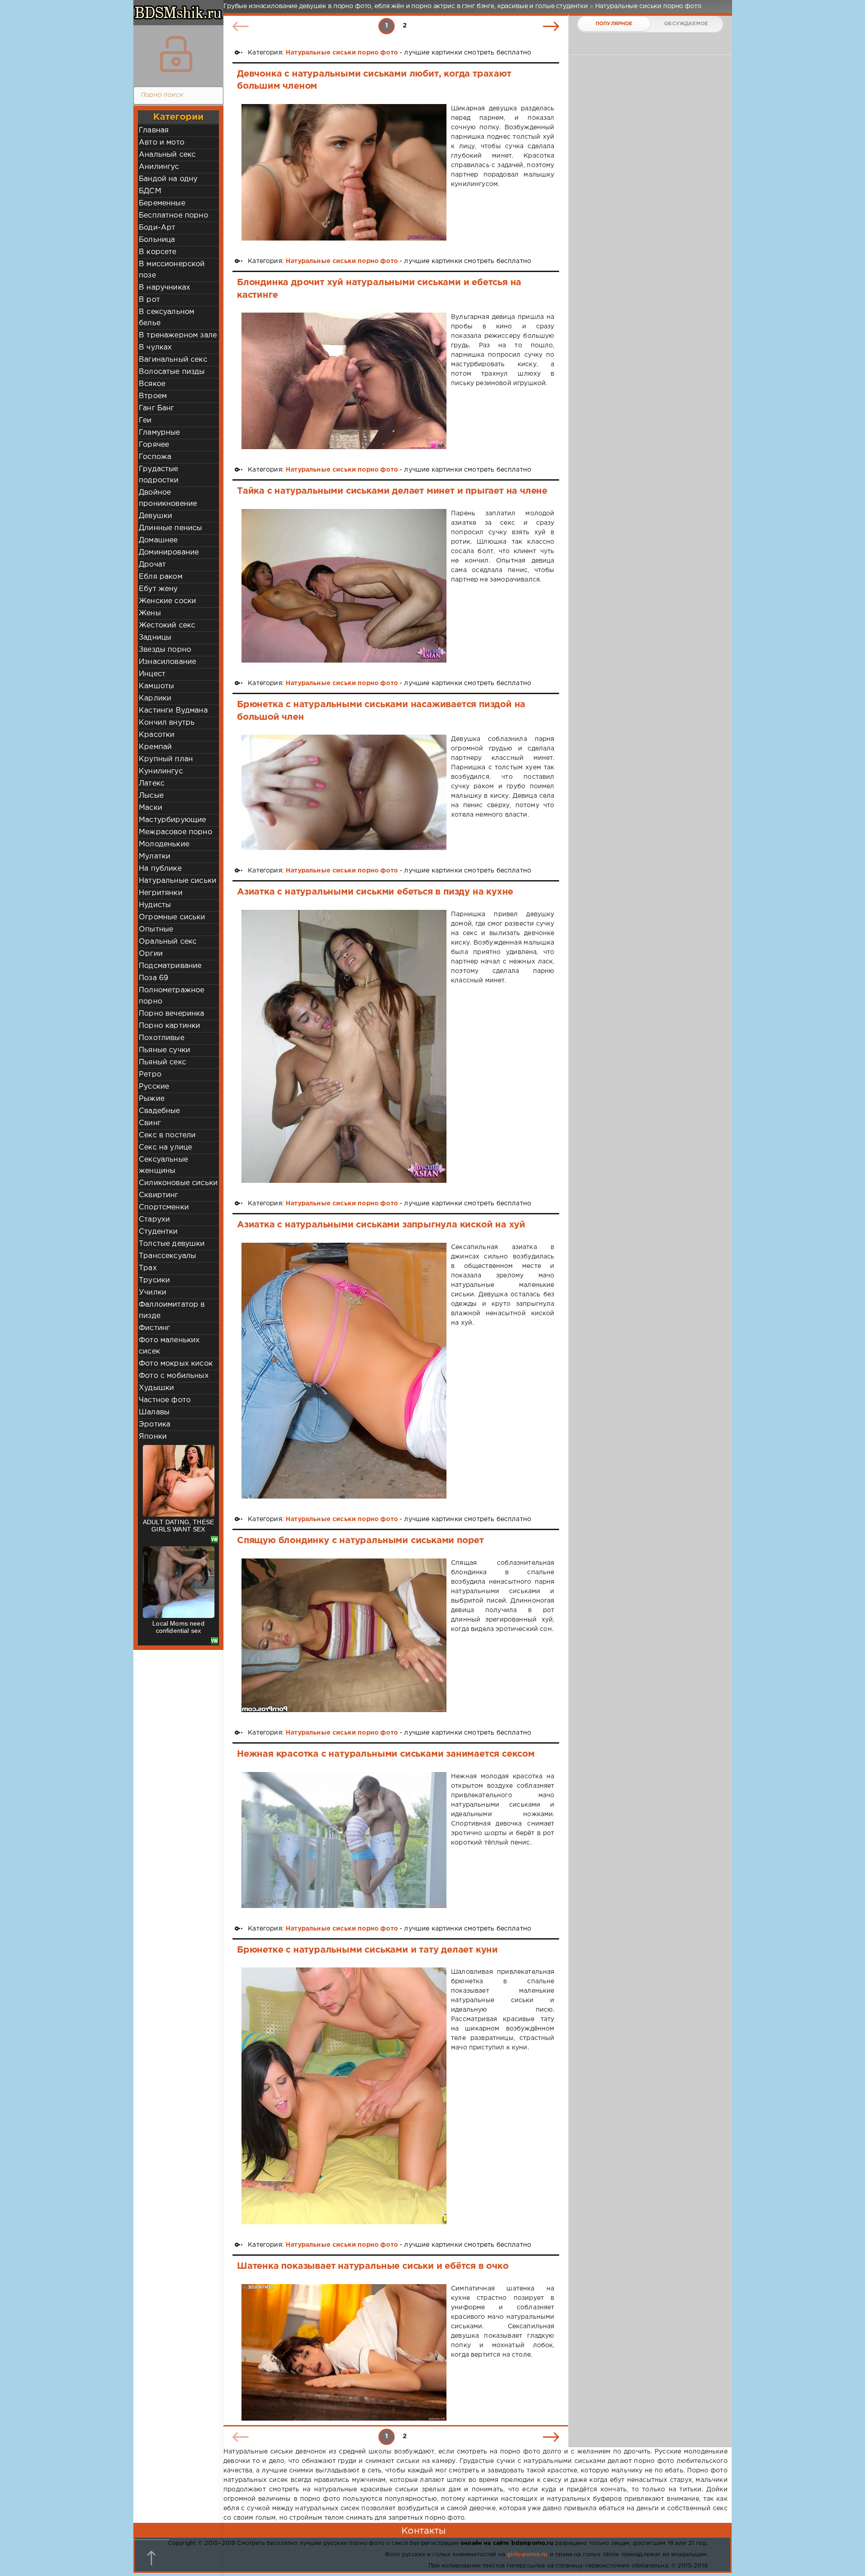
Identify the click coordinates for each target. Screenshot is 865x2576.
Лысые (151, 796)
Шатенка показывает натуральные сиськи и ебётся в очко (373, 2266)
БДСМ (150, 191)
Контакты (423, 2531)
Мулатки (155, 856)
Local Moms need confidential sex (178, 1627)
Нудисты (155, 905)
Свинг (150, 1123)
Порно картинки (169, 1026)
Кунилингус (161, 771)
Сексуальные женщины (163, 1165)
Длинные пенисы (170, 528)
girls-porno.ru (527, 2555)
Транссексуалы (167, 1256)
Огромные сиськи (172, 917)
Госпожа (155, 457)
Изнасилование (167, 662)
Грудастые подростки (159, 475)
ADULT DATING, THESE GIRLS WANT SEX (178, 1526)
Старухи (154, 1220)
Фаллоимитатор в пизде (172, 1310)
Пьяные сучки (164, 1050)
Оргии (151, 954)
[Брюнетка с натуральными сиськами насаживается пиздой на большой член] (344, 792)
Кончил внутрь (167, 723)
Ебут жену (158, 589)
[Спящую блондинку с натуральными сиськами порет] (344, 1635)
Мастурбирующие (172, 820)
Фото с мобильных (174, 1376)
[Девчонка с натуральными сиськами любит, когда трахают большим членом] (344, 172)
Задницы (155, 638)
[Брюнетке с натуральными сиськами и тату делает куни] (344, 2096)
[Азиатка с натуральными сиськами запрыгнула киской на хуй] (344, 1371)
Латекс (152, 784)
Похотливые (162, 1038)
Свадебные (159, 1111)
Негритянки (161, 893)
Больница (157, 240)
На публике (160, 869)
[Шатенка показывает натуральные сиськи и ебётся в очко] (344, 2352)
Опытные (156, 929)
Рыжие (152, 1099)
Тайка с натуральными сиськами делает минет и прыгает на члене (392, 491)
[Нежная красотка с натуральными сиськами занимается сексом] (344, 1840)
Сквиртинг (159, 1195)
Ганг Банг (157, 408)
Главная (154, 130)
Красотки (157, 735)
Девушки (155, 516)
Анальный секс (167, 155)
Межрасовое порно (175, 832)
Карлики (155, 698)
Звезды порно (165, 650)
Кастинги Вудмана (173, 711)
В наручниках (164, 288)
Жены (150, 613)
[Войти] (176, 54)
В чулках (155, 348)
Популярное (614, 24)
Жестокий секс (167, 625)
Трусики (154, 1280)
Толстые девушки (172, 1244)
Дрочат (152, 565)
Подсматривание (170, 966)
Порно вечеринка (172, 1014)
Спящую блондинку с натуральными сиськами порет (360, 1540)
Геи (145, 420)
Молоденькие (164, 844)
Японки (153, 1437)
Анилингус (159, 167)
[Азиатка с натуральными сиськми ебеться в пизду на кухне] (344, 1047)
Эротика (155, 1424)
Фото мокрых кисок (176, 1364)
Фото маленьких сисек (169, 1346)
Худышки (156, 1388)
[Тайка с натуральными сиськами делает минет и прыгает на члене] (344, 586)
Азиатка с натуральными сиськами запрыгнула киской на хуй (381, 1225)
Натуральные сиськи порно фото (342, 53)
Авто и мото (162, 143)
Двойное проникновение (168, 498)
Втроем (153, 396)
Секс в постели (167, 1135)
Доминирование (169, 552)
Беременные (162, 203)
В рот (149, 300)
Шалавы (154, 1412)
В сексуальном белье (166, 318)
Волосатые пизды (172, 372)
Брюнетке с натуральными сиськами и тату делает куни (367, 1950)
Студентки (158, 1232)
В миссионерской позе (172, 270)
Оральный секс (168, 942)
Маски (150, 808)
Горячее (154, 445)
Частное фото (165, 1400)
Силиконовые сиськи (178, 1183)
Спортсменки (164, 1207)
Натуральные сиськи (178, 881)
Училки (153, 1293)
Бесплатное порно (173, 216)
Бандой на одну (168, 179)
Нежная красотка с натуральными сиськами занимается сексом (386, 1754)
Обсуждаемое (686, 24)
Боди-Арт (157, 228)
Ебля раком (161, 577)
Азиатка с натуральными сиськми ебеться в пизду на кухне (375, 892)
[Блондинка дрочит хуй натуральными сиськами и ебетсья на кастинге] (344, 381)
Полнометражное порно (171, 996)
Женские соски (167, 601)
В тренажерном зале (178, 335)
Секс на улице (165, 1147)
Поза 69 (153, 978)
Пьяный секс (162, 1062)
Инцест (152, 674)
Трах (148, 1268)
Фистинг (154, 1328)
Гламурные (159, 433)
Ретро (150, 1074)
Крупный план (166, 759)
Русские (154, 1087)
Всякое (152, 384)
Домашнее (158, 540)
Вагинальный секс (173, 360)
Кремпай (155, 747)
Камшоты (156, 686)
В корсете (158, 252)
